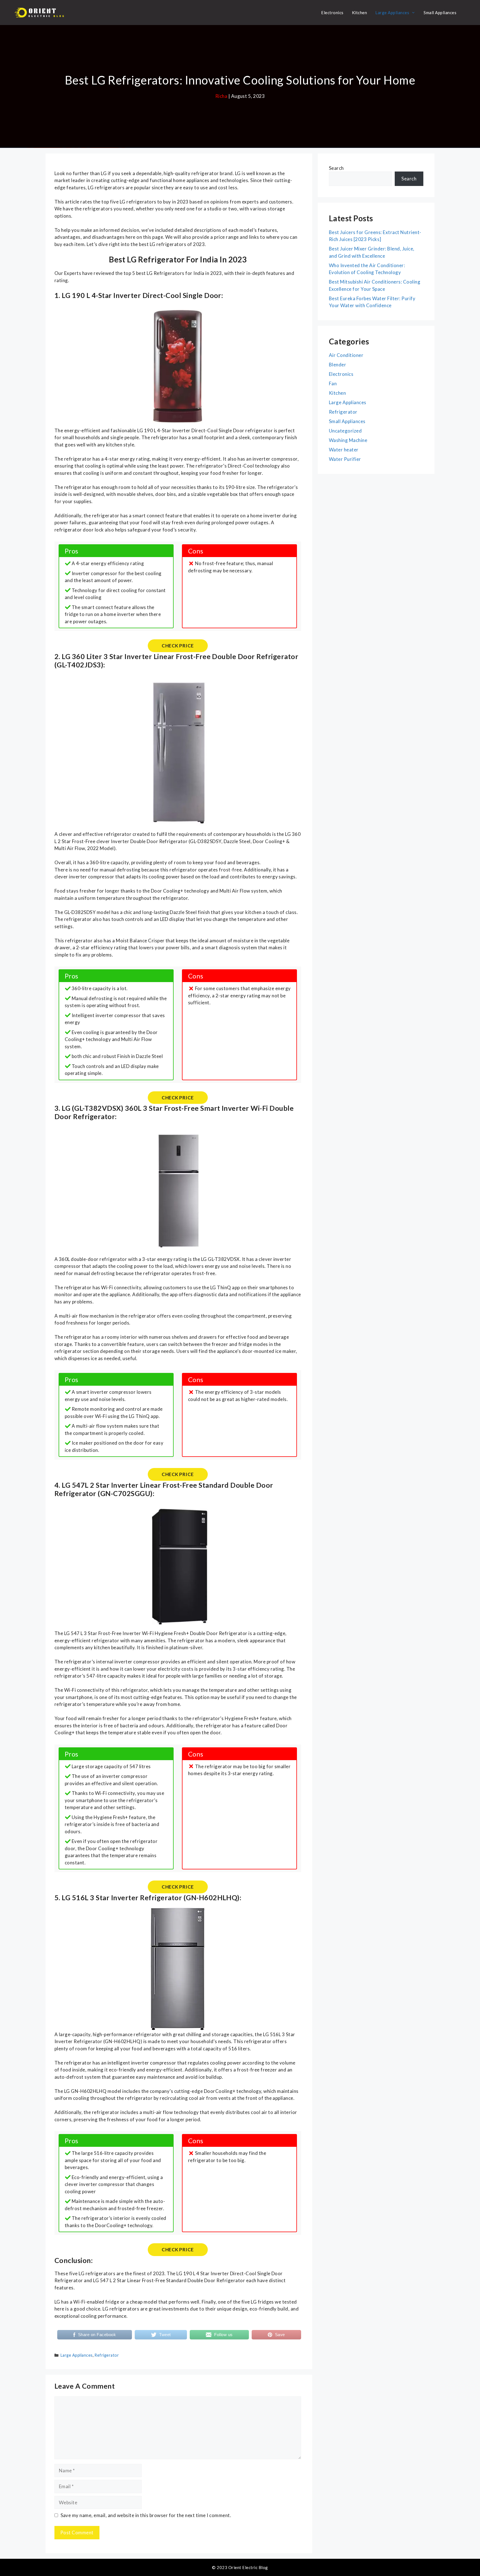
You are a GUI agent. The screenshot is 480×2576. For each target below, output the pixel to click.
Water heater (344, 450)
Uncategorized (345, 431)
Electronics (332, 13)
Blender (337, 365)
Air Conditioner (346, 355)
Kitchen (359, 13)
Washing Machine (348, 440)
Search (336, 168)
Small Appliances (440, 13)
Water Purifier (345, 459)
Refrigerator (107, 2355)
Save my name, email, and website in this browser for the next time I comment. (146, 2515)
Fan (333, 383)
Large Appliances (392, 13)
